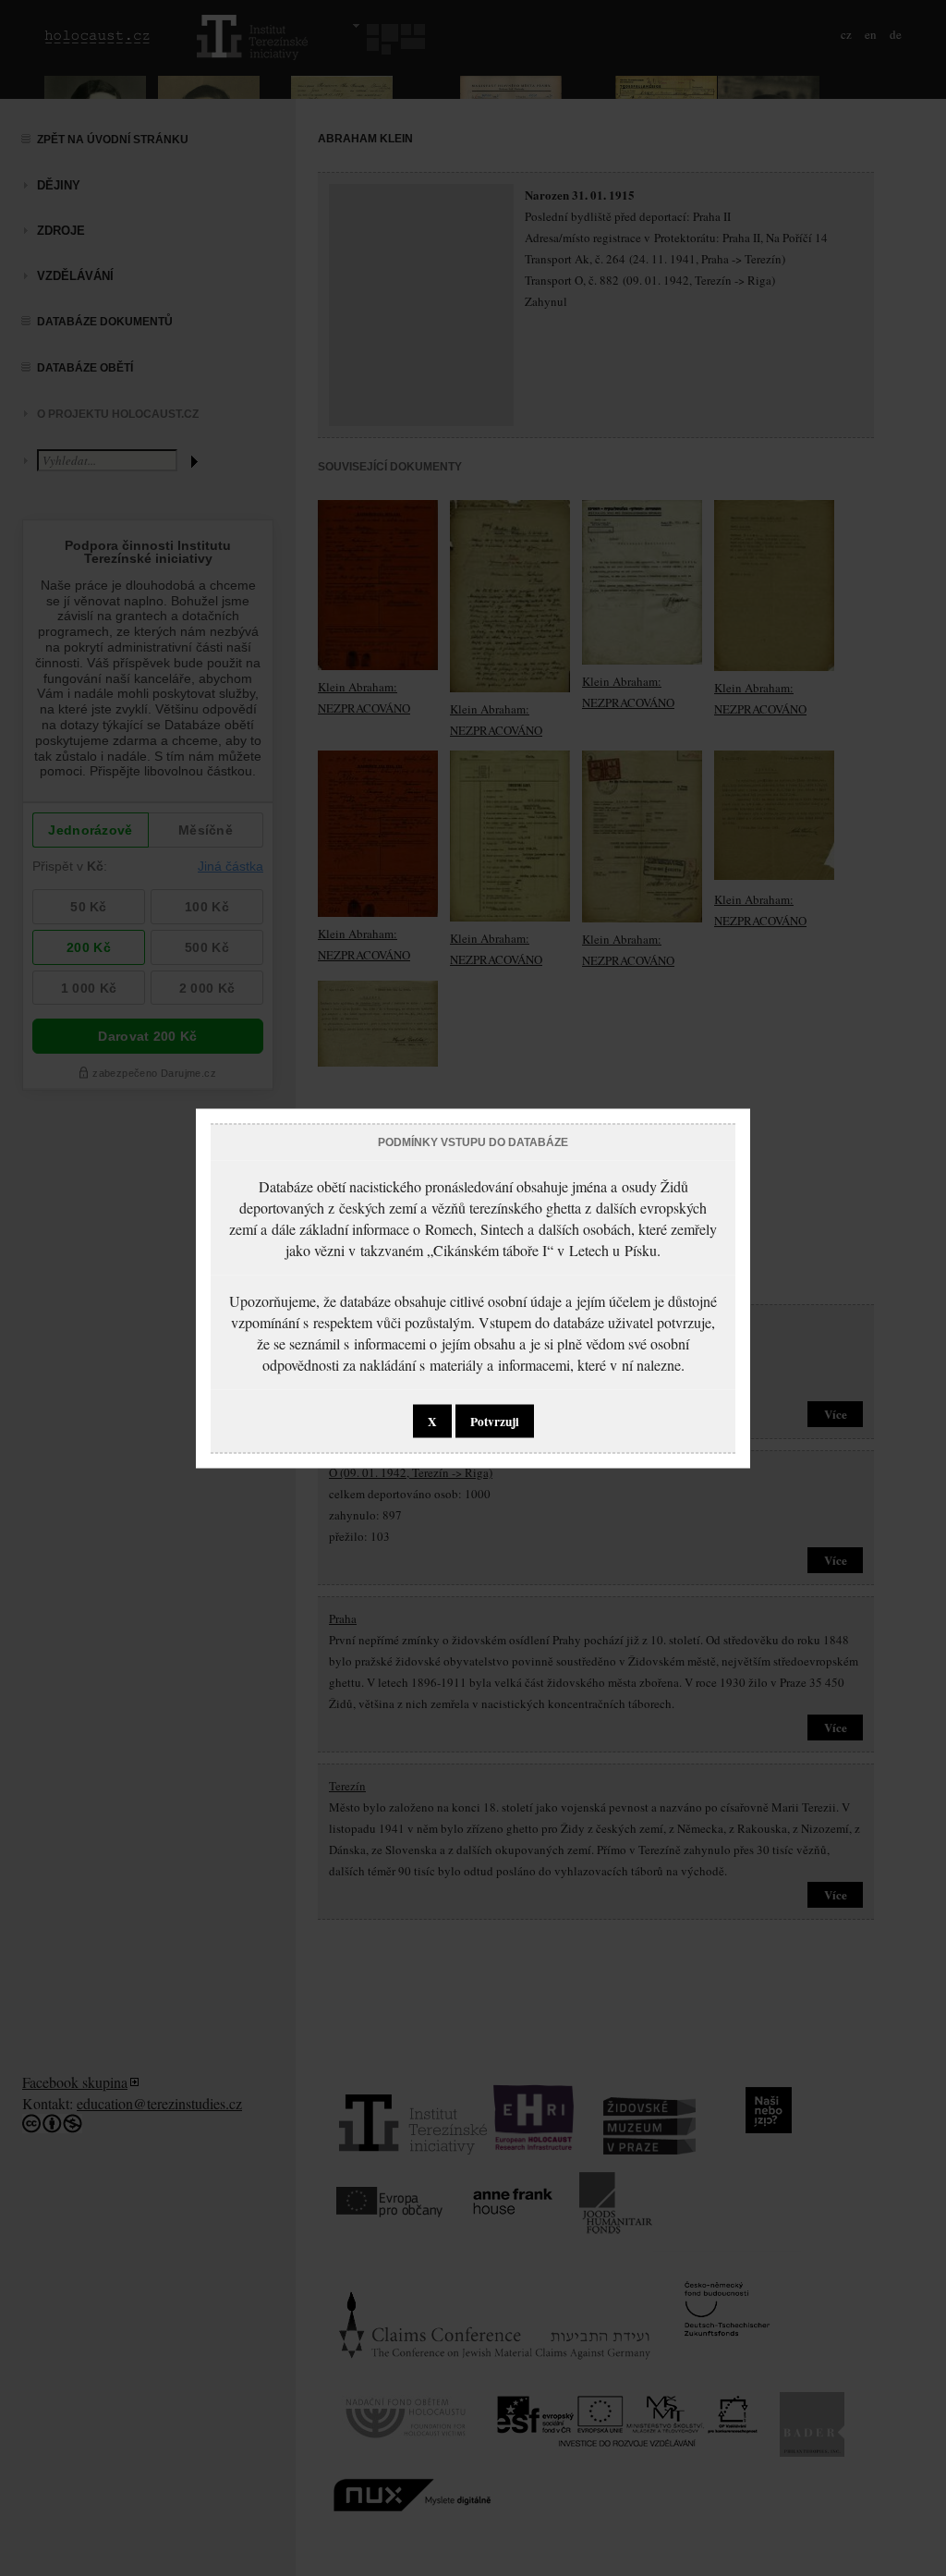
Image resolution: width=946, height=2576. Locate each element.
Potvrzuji (495, 1421)
